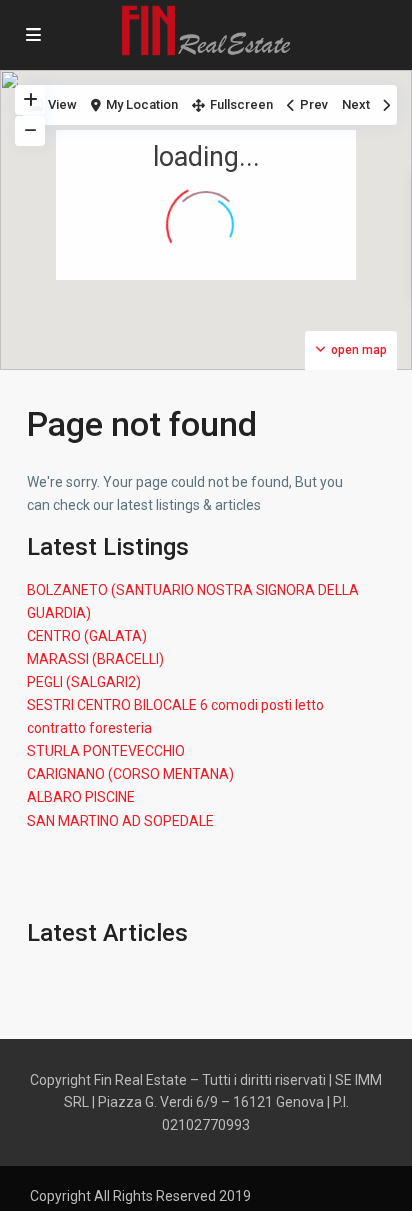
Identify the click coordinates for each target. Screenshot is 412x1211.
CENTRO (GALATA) (87, 636)
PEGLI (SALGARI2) (84, 682)
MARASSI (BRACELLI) (95, 659)
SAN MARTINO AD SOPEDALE (120, 821)
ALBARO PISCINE (81, 797)
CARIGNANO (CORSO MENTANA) (130, 774)
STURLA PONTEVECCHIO (106, 751)
